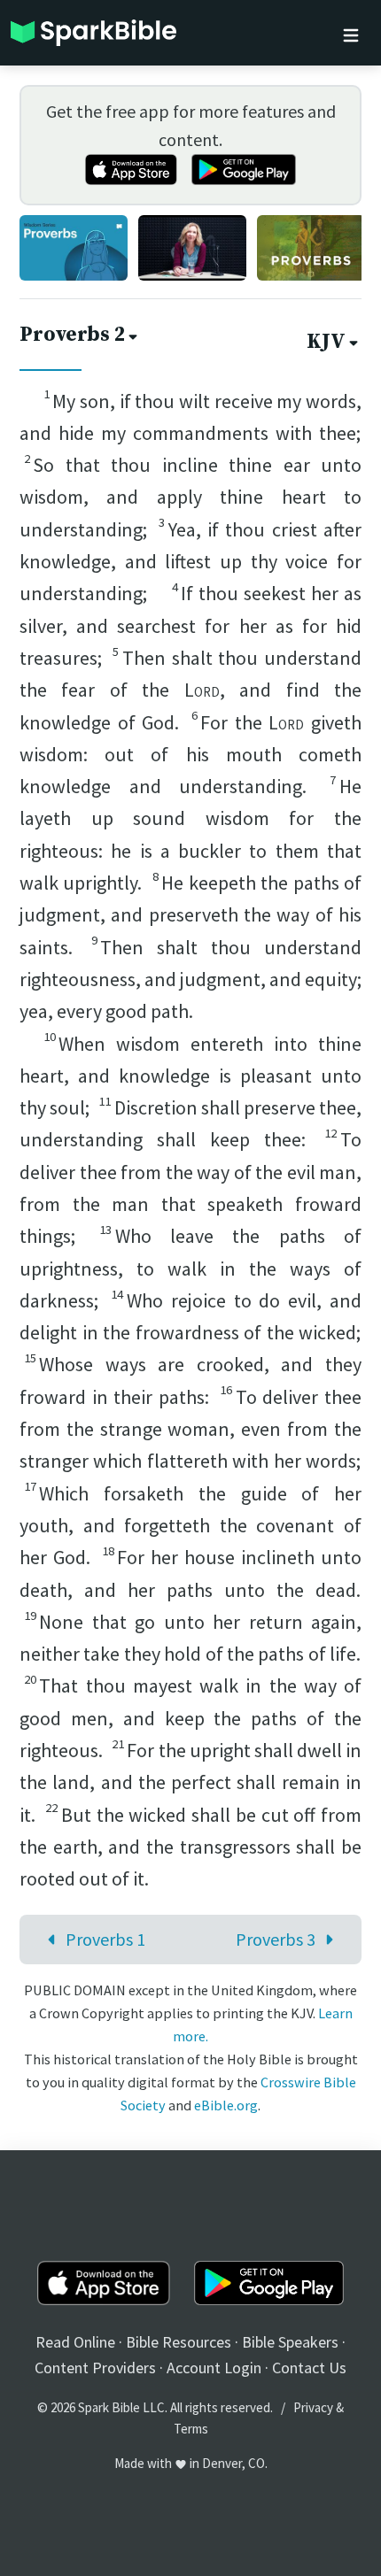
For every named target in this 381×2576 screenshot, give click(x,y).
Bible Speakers (290, 2342)
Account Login (214, 2368)
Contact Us (309, 2368)
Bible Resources (179, 2342)
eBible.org (226, 2105)
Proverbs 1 (105, 1939)
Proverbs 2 (72, 335)
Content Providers (95, 2368)
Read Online (75, 2342)
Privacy (313, 2407)
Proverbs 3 (276, 1939)
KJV (326, 342)
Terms (191, 2429)
